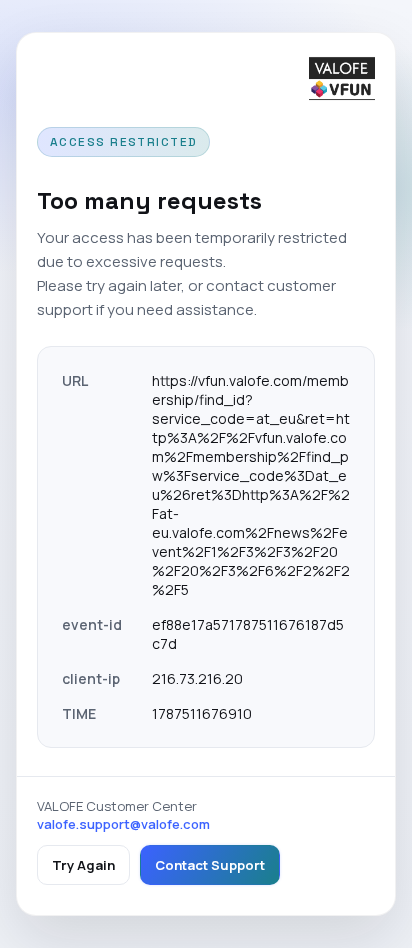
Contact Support (210, 865)
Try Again (83, 865)
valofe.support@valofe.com (123, 824)
